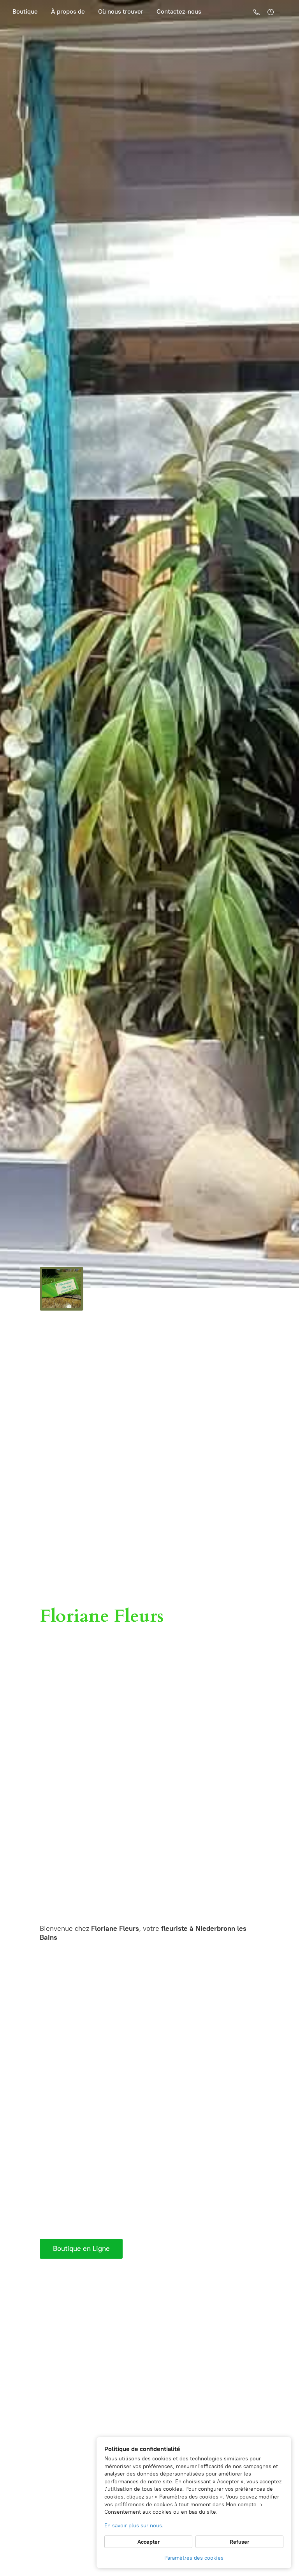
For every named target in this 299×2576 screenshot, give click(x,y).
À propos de (68, 11)
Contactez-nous (179, 11)
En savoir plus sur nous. (134, 2526)
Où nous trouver (121, 11)
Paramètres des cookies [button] (194, 2558)
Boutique (25, 11)
